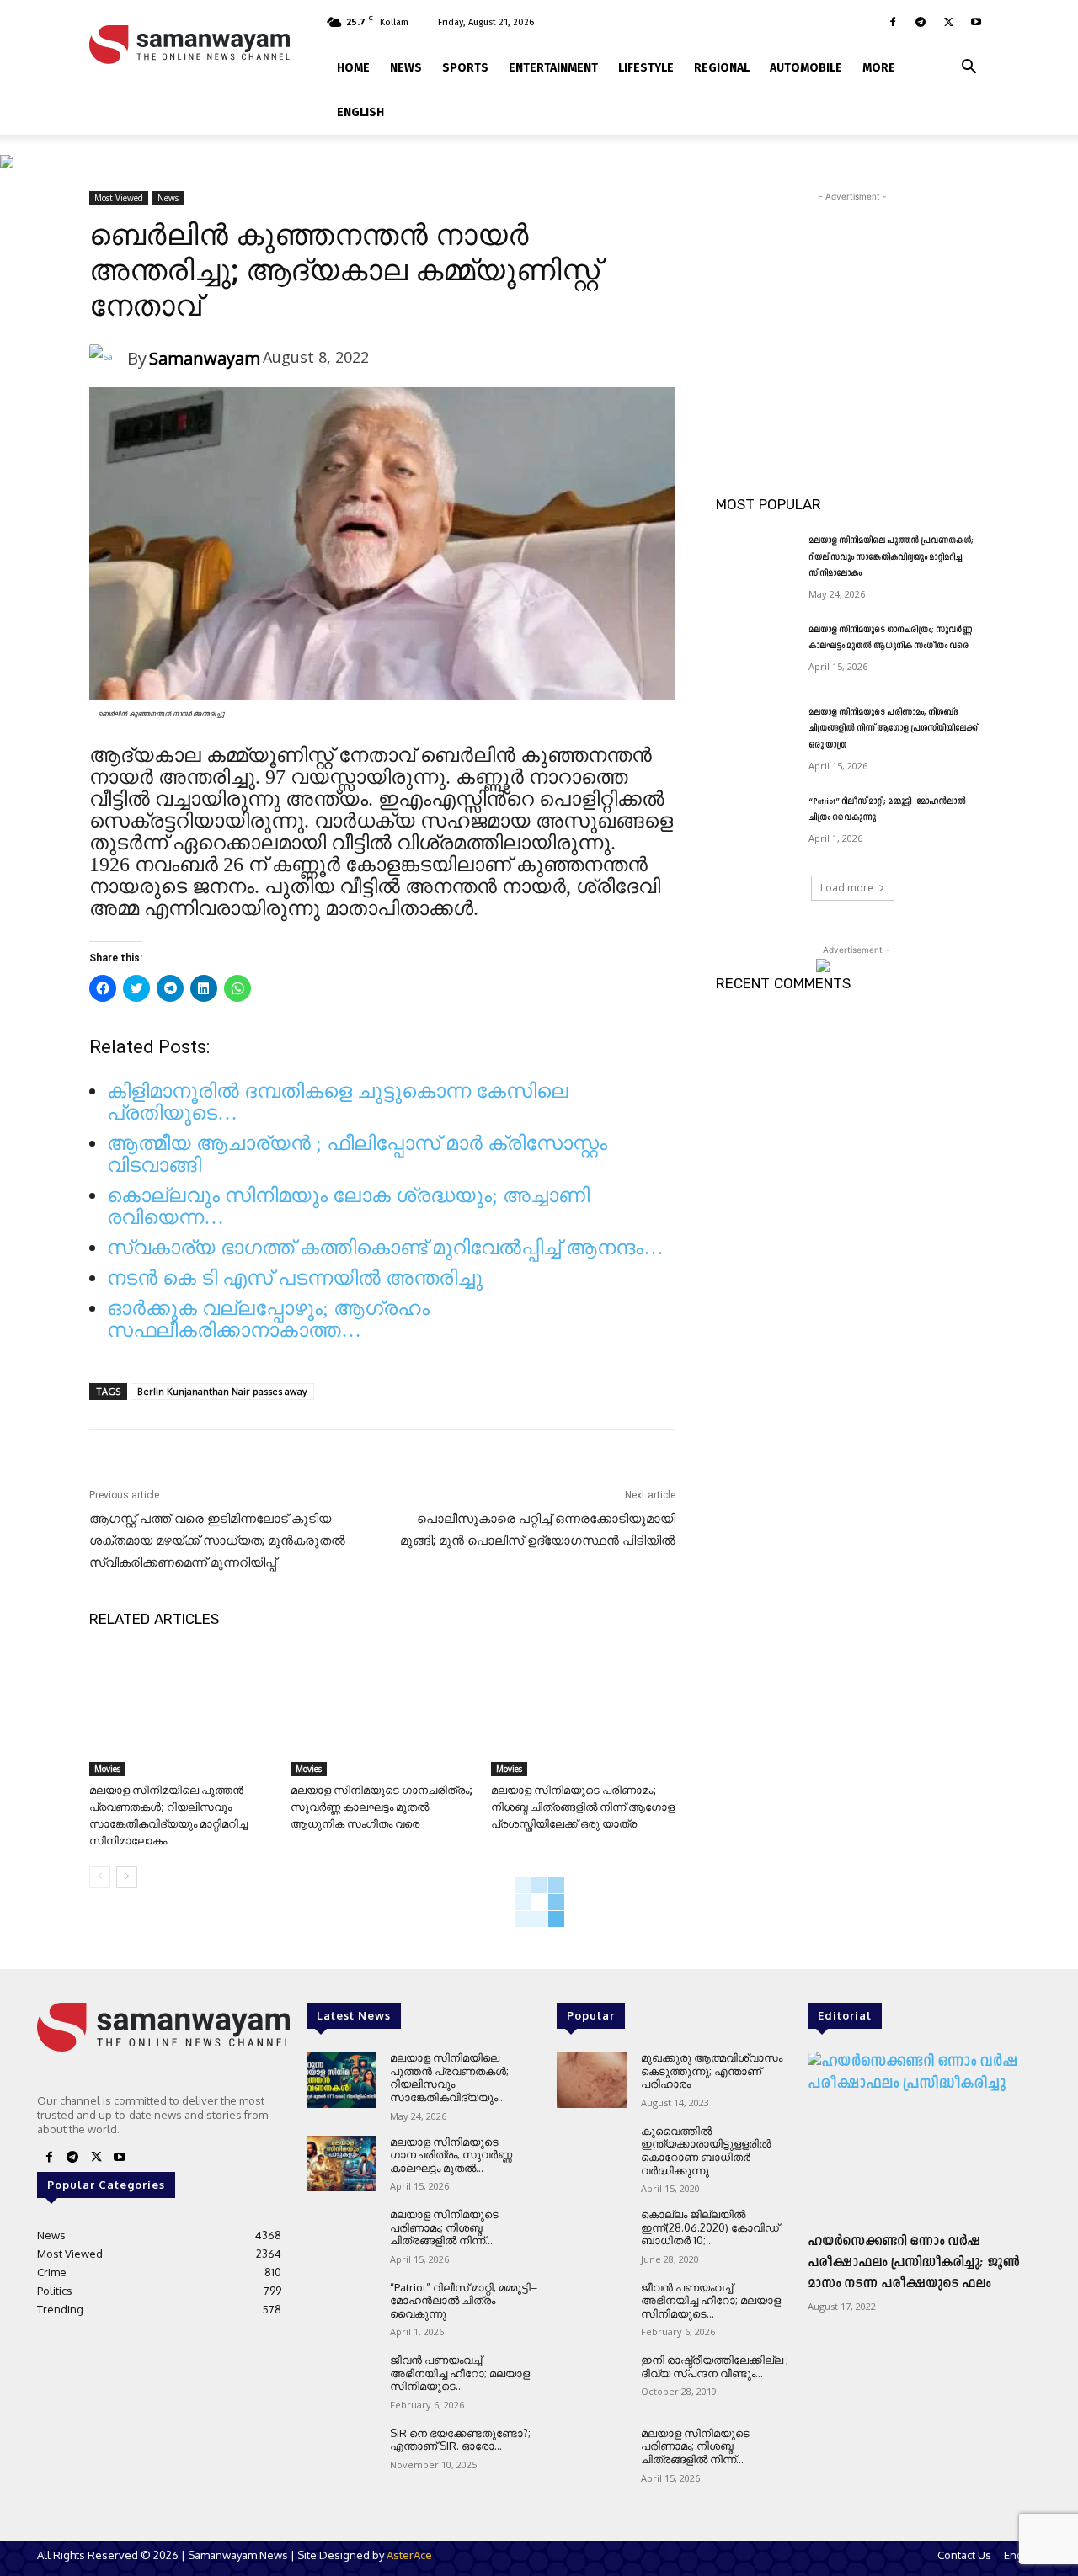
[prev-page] (100, 1877)
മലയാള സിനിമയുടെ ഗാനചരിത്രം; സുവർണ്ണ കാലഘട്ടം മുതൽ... (451, 2155)
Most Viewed (119, 198)
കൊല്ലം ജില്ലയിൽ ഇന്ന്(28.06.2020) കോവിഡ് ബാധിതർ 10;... (710, 2227)
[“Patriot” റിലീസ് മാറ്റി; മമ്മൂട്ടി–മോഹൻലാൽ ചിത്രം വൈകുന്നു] (757, 822)
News (406, 68)
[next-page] (127, 1877)
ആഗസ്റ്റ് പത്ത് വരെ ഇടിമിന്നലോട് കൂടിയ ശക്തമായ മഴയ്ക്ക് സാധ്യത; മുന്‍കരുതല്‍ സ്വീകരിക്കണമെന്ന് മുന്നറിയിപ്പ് (217, 1541)
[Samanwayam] (108, 359)
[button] (969, 65)
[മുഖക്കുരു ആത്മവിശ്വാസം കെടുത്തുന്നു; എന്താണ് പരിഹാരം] (592, 2080)
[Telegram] (921, 22)
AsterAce (409, 2555)
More (879, 68)
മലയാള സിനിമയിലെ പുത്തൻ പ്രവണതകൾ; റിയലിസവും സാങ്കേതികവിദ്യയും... (449, 2077)
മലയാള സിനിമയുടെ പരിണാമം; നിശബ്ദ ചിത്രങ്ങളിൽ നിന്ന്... (444, 2227)
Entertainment (553, 68)
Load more (847, 888)
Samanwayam (205, 358)
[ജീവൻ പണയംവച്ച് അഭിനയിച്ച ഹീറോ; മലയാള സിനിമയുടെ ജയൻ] (342, 2382)
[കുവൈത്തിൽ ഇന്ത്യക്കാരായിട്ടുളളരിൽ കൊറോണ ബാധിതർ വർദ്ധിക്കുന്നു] (592, 2153)
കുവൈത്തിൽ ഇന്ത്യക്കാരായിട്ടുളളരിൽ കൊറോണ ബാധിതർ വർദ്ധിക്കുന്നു (706, 2150)
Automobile (806, 68)
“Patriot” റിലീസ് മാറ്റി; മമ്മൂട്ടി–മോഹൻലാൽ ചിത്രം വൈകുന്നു (464, 2300)
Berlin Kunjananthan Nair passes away (222, 1391)
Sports (465, 68)
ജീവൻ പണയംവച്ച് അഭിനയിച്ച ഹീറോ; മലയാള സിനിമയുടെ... (460, 2373)
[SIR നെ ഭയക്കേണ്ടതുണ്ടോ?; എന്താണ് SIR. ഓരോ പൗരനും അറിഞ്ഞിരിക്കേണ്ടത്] (342, 2455)
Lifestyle (646, 68)
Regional (722, 68)
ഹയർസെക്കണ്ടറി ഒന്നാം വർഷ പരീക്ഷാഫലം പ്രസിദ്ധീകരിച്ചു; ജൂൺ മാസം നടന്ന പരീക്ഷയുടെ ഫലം (914, 2263)
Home (353, 68)
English (360, 112)
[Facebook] (893, 22)
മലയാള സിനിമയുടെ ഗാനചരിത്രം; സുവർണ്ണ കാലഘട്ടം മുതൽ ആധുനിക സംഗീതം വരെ (382, 1807)
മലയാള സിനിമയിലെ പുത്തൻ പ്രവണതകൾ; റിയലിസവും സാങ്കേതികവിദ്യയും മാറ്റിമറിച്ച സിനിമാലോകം (891, 557)
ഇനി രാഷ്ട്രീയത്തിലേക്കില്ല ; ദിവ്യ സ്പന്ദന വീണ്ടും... (715, 2366)
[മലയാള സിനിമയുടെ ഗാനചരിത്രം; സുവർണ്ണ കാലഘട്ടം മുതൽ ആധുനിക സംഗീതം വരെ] (383, 1712)
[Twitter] (948, 22)
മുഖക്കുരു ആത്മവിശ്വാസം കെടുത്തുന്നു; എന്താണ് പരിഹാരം (712, 2070)
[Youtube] (976, 22)
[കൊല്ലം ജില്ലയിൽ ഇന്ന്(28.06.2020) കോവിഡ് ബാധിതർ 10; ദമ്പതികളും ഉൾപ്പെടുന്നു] (592, 2236)
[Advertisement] (852, 311)
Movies (107, 1769)
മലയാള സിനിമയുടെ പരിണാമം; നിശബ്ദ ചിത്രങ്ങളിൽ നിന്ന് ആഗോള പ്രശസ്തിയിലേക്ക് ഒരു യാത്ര (583, 1807)
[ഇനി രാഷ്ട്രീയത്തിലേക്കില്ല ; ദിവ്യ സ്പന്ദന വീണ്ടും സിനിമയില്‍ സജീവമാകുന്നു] (592, 2382)
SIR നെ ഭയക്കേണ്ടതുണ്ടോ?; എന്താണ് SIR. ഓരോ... (460, 2440)
